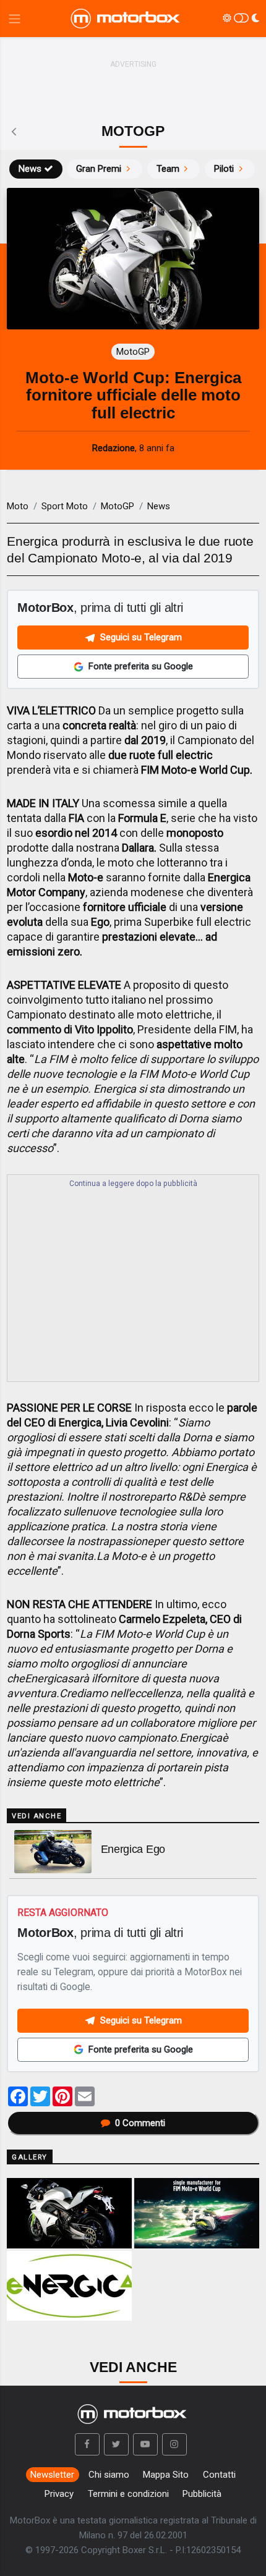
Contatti (219, 2475)
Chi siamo (109, 2475)
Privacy (59, 2494)
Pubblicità (202, 2494)
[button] (87, 2444)
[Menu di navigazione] (15, 19)
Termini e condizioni (128, 2494)
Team (168, 169)
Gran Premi (99, 169)
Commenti (140, 2123)
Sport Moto (65, 506)
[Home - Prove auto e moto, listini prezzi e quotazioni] (126, 19)
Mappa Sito (166, 2475)
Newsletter (52, 2475)
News (30, 169)
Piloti (224, 169)
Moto (18, 506)
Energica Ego (133, 1849)
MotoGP (118, 506)
